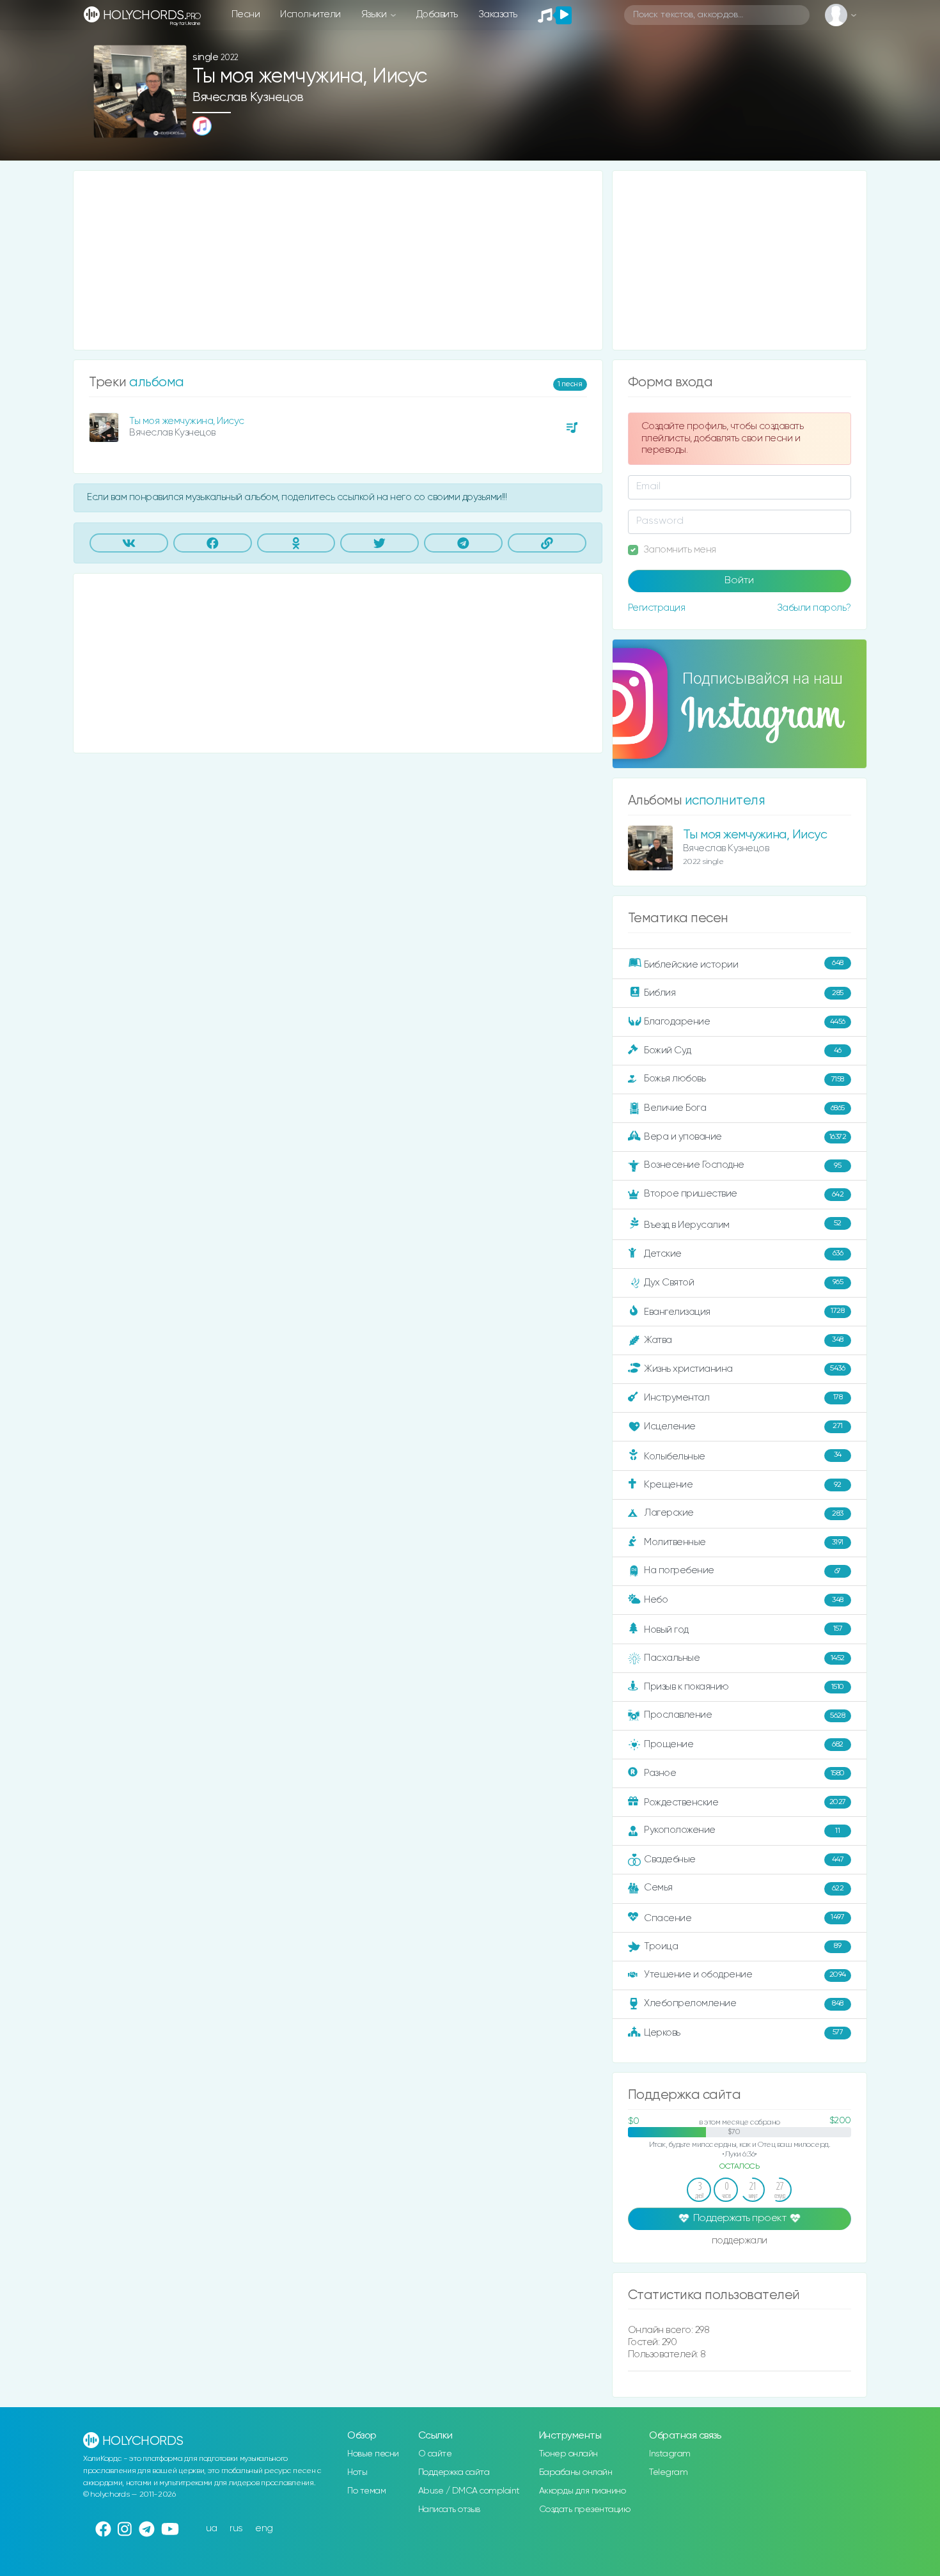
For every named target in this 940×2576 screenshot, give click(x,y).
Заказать (498, 14)
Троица (742, 1946)
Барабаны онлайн (576, 2472)
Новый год (743, 1630)
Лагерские (744, 1513)
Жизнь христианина (744, 1368)
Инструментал (743, 1397)
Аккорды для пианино (583, 2491)
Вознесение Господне (742, 1165)
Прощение (744, 1744)
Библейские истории (744, 964)
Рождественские (745, 1802)
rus (236, 2528)
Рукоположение (742, 1830)
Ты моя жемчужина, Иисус (187, 421)
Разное (744, 1773)
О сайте (435, 2454)
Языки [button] (375, 14)
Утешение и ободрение (745, 1975)
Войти (739, 581)
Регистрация (657, 608)
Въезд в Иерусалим (743, 1225)
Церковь (743, 2032)
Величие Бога (744, 1108)
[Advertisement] (338, 260)
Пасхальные (744, 1658)
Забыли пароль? (814, 608)
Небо (744, 1600)
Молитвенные (744, 1542)
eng (264, 2528)
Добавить (437, 14)
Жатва (744, 1340)
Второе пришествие (744, 1194)
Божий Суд (743, 1050)
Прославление (744, 1715)
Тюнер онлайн (568, 2454)
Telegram (668, 2472)
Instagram (670, 2454)
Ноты (357, 2472)
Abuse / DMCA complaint (469, 2491)
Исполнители (310, 14)
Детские (743, 1253)
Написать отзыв (449, 2509)
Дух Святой (743, 1282)
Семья (744, 1888)
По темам (366, 2491)
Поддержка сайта (454, 2472)
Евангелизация (744, 1311)
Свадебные (744, 1859)
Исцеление (743, 1426)
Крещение (743, 1485)
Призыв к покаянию (744, 1687)
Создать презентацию (585, 2509)
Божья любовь (744, 1079)
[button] (172, 124)
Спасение (744, 1918)
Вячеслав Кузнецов (248, 98)
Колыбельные (743, 1456)
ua (212, 2528)
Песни (246, 14)
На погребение (742, 1570)
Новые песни (373, 2454)
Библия (744, 993)
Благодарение (745, 1022)
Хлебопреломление (744, 2003)
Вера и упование (745, 1137)
